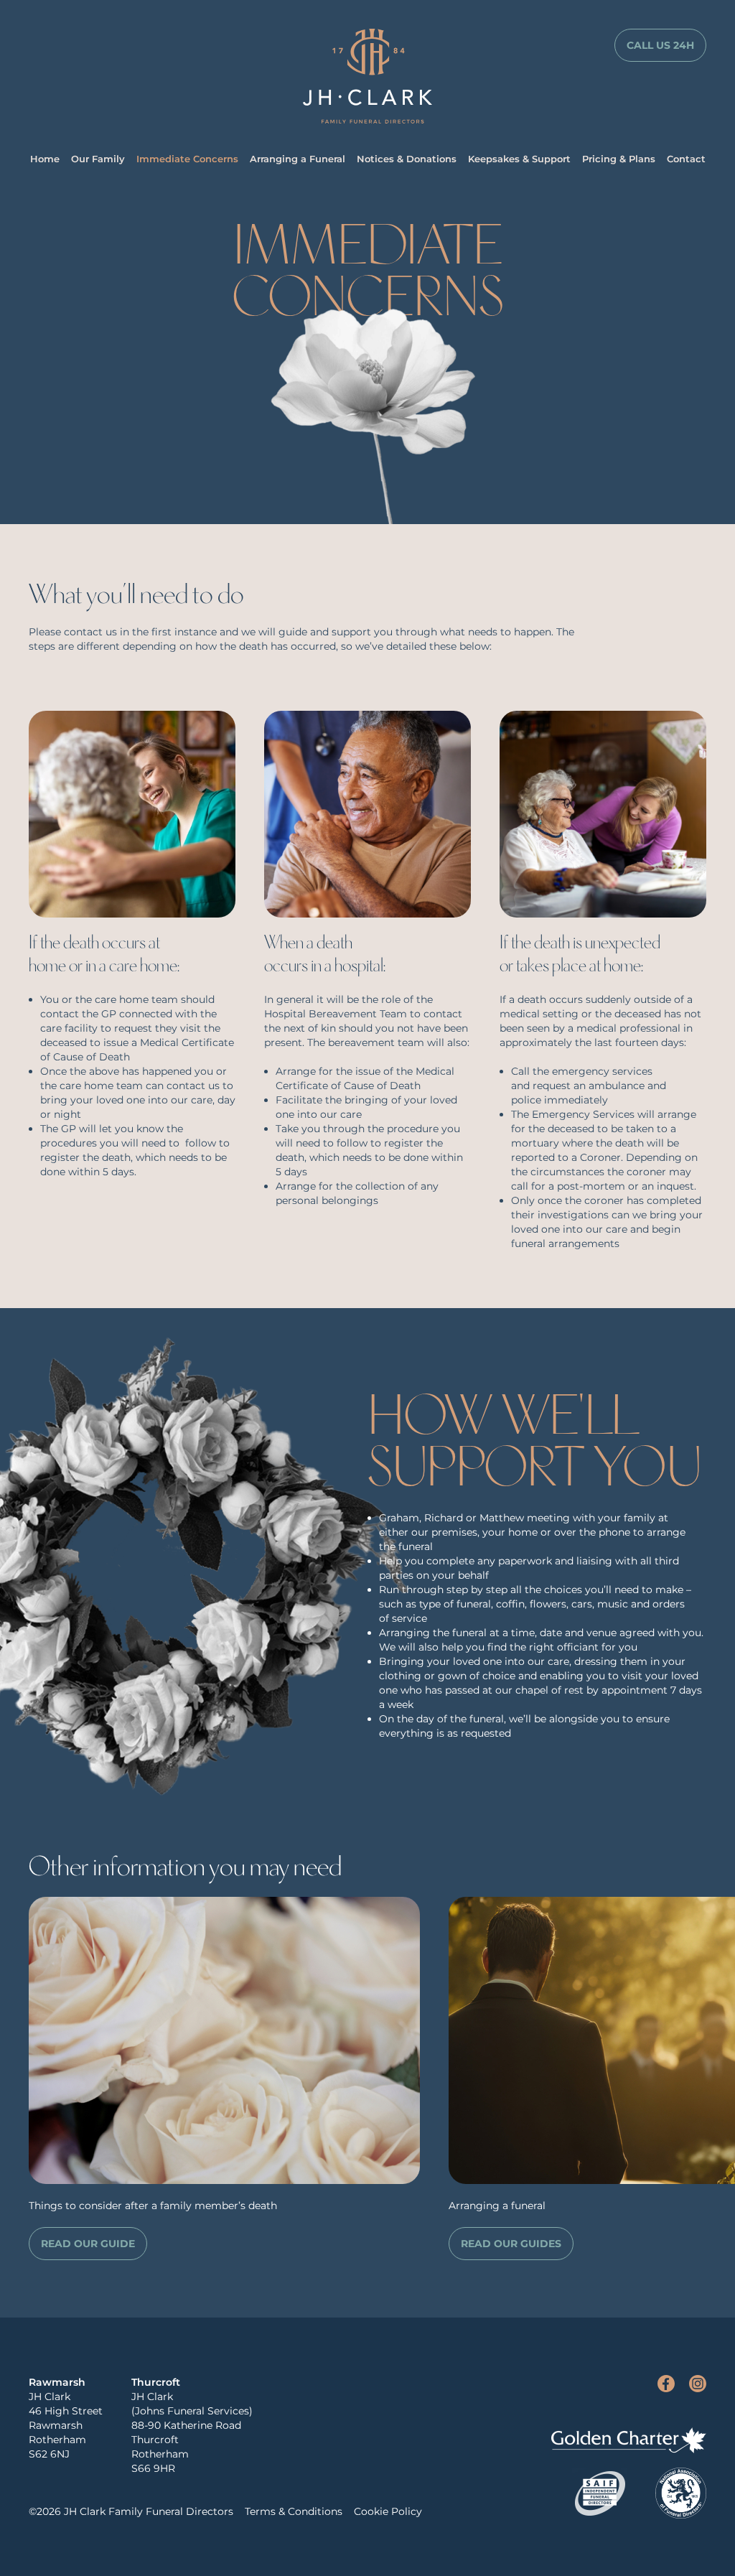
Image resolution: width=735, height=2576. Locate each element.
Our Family (98, 159)
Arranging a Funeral (298, 159)
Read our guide (88, 2244)
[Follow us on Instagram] (698, 2384)
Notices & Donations (407, 159)
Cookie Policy (388, 2511)
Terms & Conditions (294, 2511)
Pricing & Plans (619, 159)
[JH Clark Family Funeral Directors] (367, 76)
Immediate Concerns (187, 159)
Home (45, 159)
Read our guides (511, 2244)
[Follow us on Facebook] (666, 2384)
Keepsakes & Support (519, 159)
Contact (686, 159)
